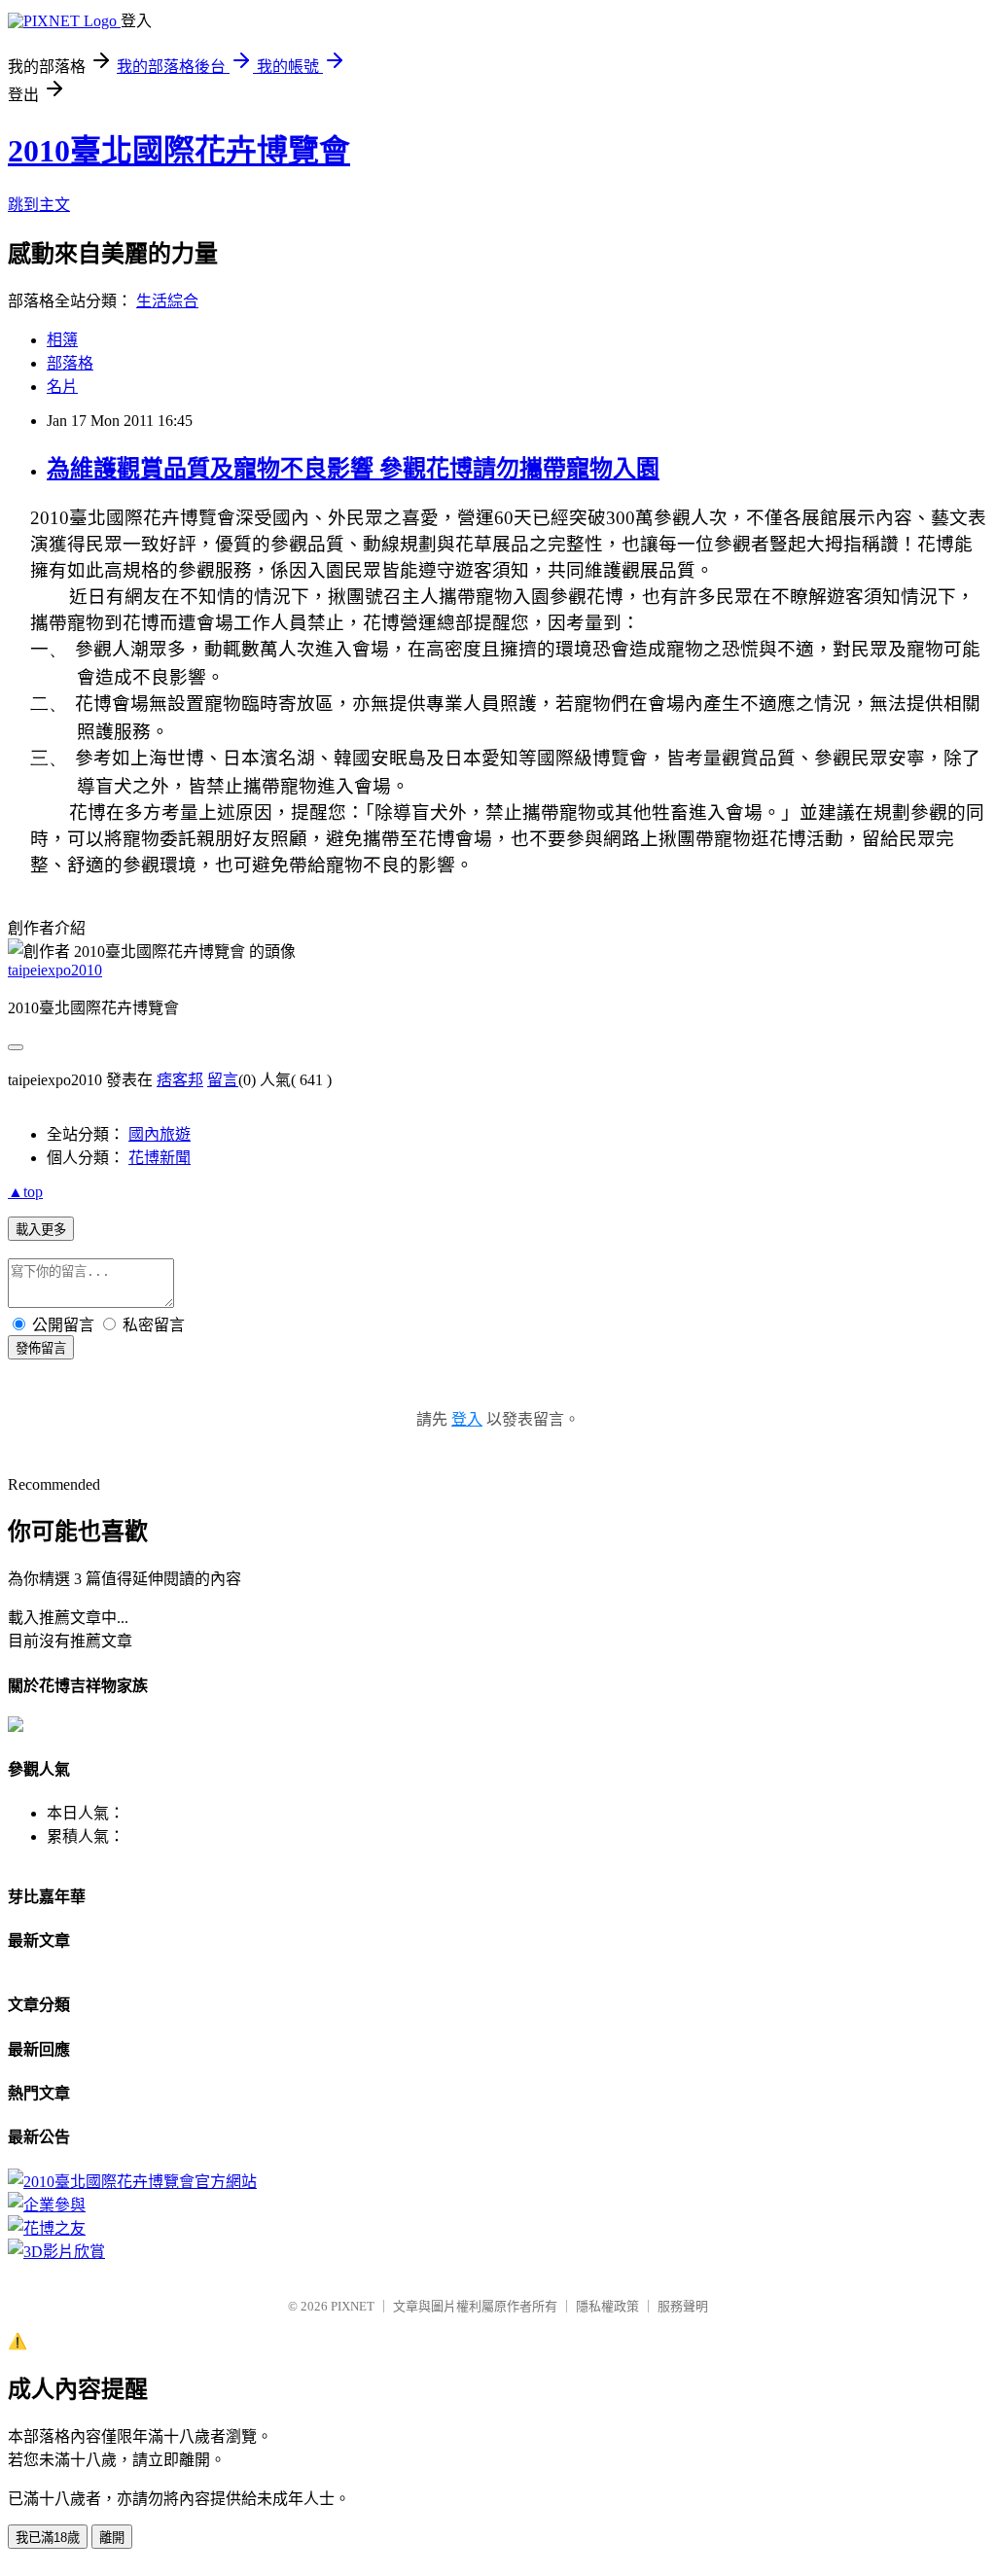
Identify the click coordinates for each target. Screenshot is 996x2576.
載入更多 (41, 1230)
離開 (112, 2538)
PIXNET (353, 2306)
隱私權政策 (607, 2306)
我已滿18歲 (48, 2538)
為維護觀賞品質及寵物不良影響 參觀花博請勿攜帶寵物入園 (353, 469)
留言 (223, 1080)
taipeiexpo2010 (55, 970)
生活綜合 (167, 301)
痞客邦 (180, 1080)
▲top (25, 1192)
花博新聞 (160, 1158)
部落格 (70, 363)
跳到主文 (39, 205)
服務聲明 (683, 2306)
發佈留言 (41, 1348)
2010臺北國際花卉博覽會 (179, 151)
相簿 (62, 340)
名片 (62, 387)
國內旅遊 (160, 1134)
